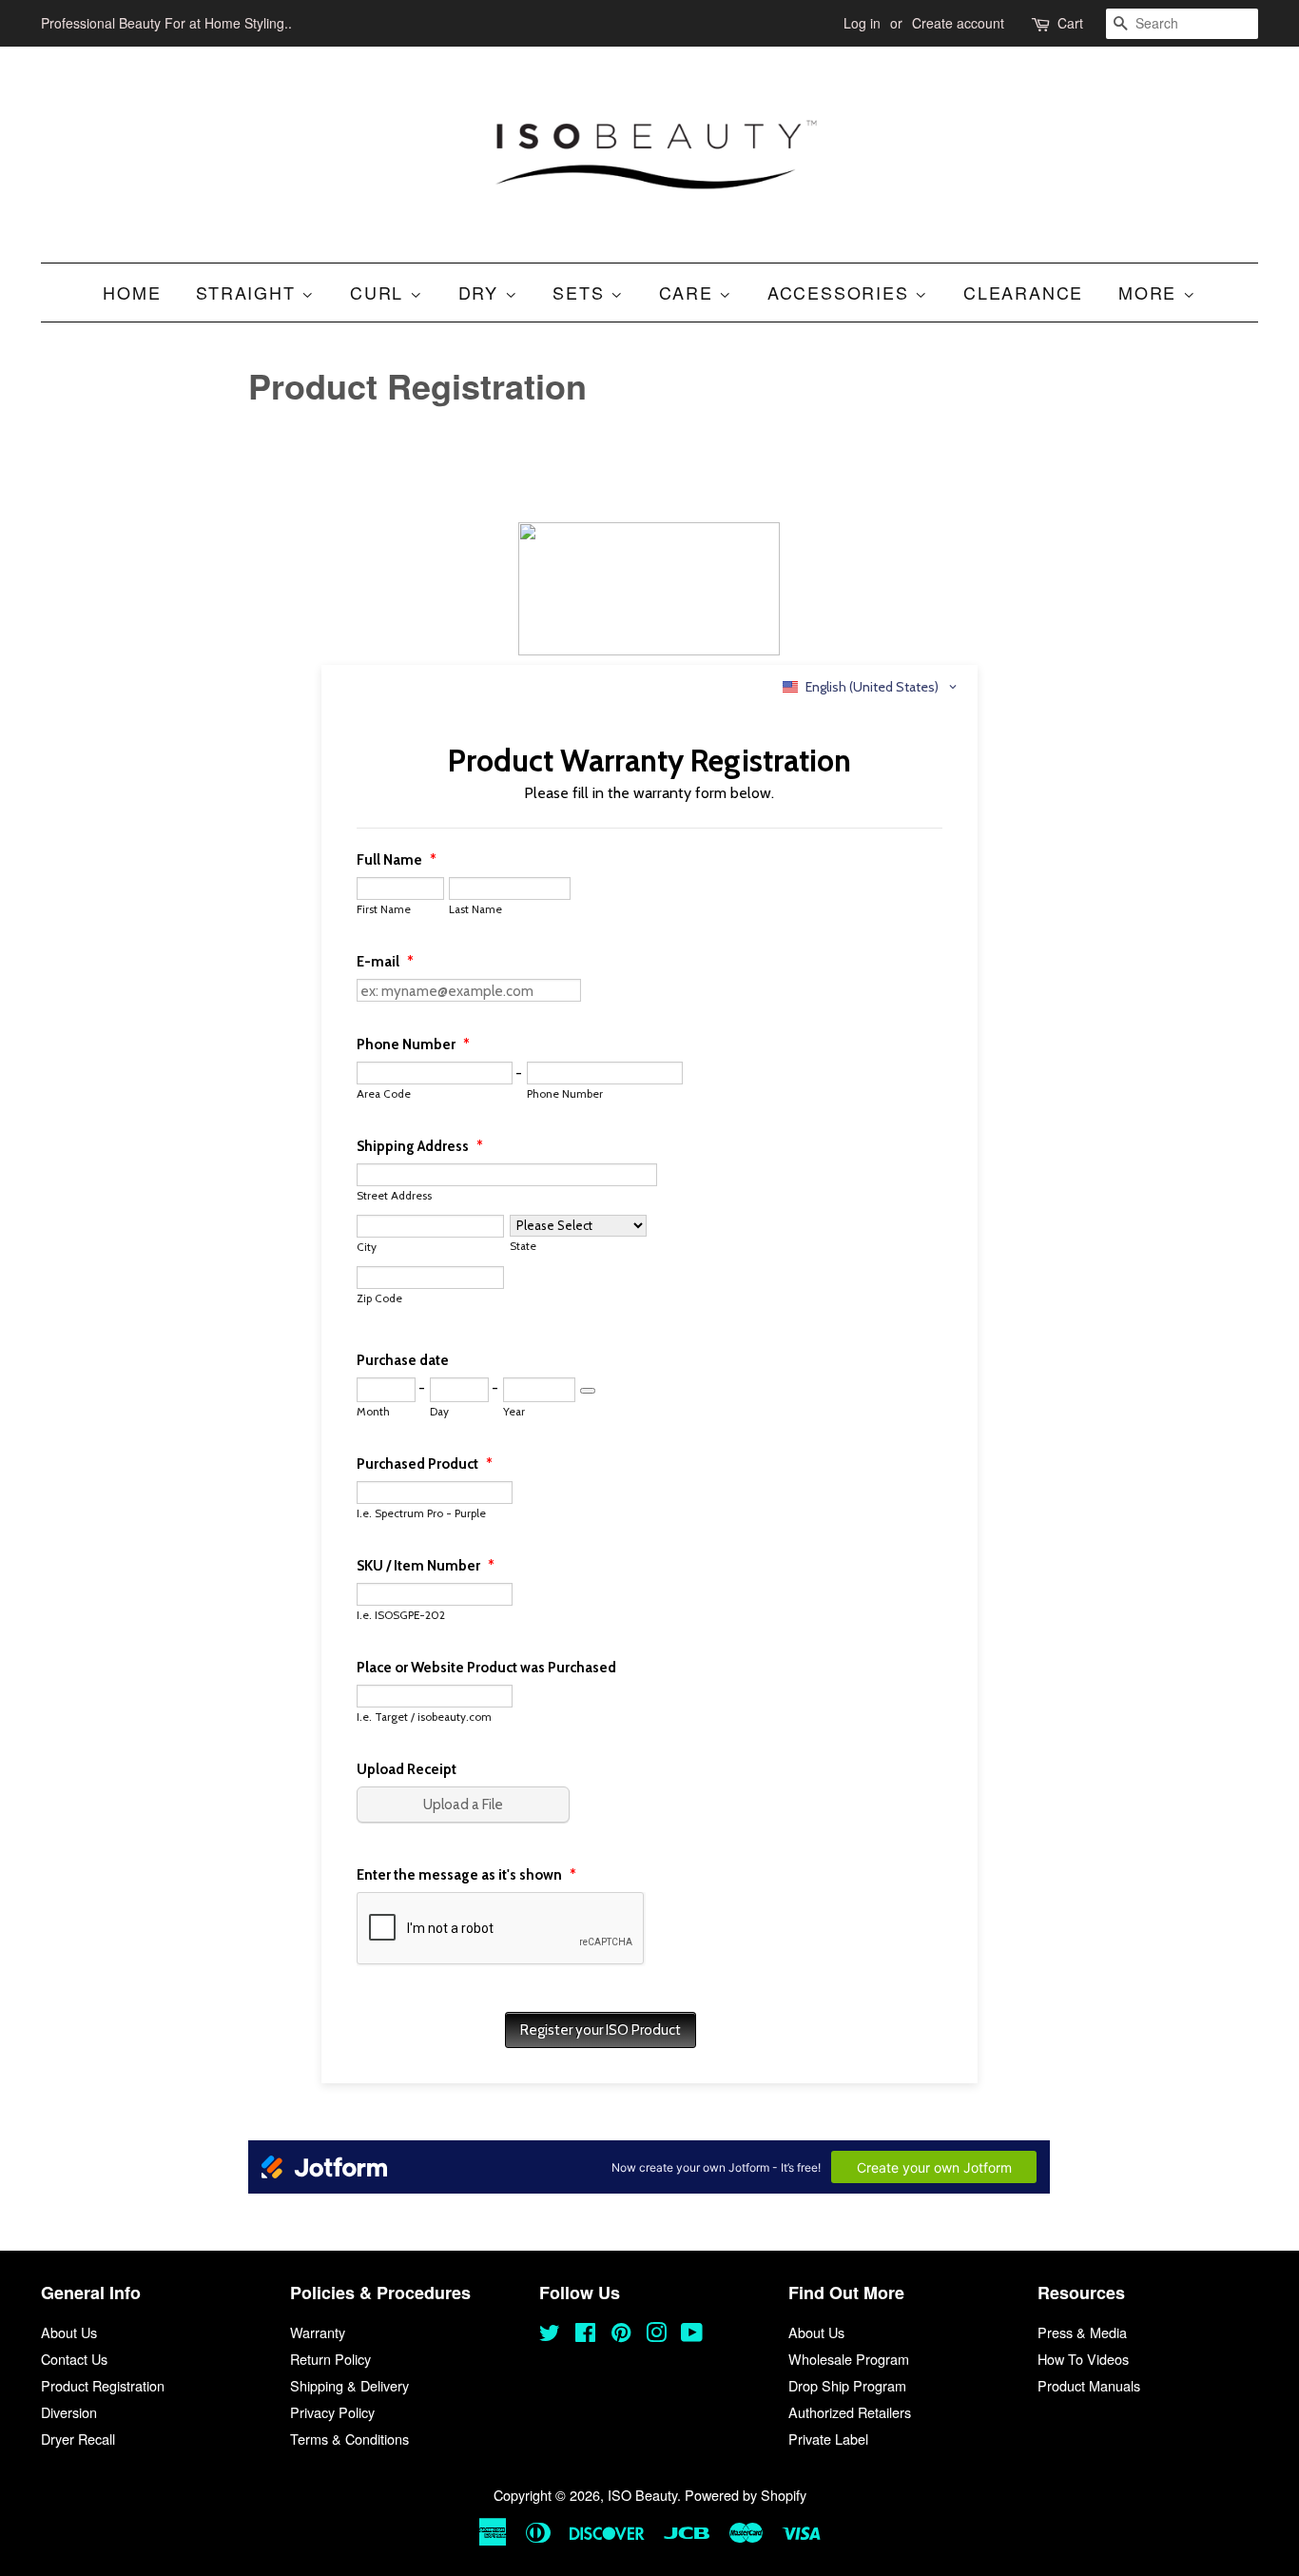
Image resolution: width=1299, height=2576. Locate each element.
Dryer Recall (78, 2439)
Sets (582, 292)
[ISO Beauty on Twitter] (550, 2335)
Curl (380, 292)
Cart (1070, 23)
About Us (69, 2332)
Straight (249, 292)
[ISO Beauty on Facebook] (585, 2335)
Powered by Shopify (746, 2495)
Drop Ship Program (847, 2385)
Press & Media (1082, 2332)
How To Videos (1083, 2359)
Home (132, 292)
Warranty (318, 2332)
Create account (958, 23)
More (1151, 292)
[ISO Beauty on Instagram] (656, 2335)
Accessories (842, 292)
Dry (482, 292)
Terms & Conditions (349, 2439)
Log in (862, 23)
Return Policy (330, 2359)
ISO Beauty (642, 2495)
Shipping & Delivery (349, 2385)
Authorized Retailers (850, 2412)
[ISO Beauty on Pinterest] (621, 2335)
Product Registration (103, 2385)
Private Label (828, 2439)
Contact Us (74, 2359)
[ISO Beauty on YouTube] (692, 2335)
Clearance (1023, 292)
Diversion (69, 2412)
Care (689, 292)
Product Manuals (1089, 2385)
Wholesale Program (849, 2359)
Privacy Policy (332, 2412)
